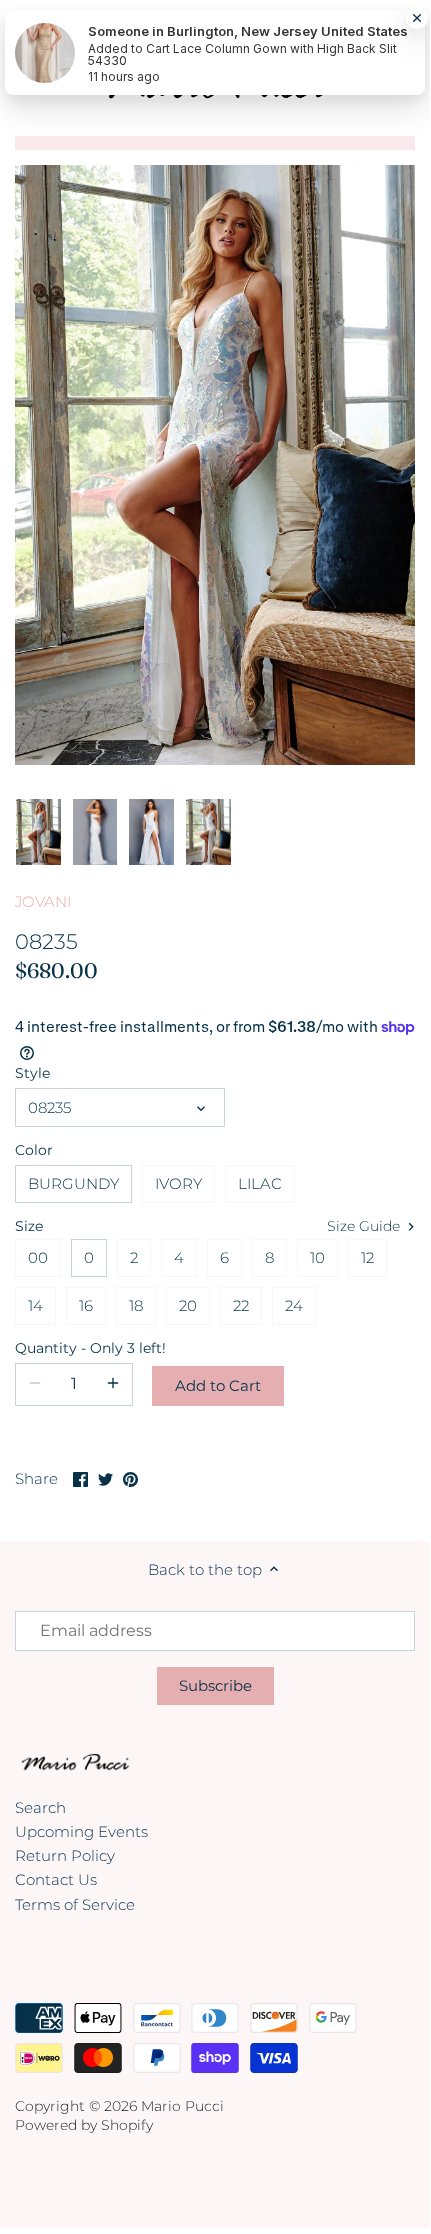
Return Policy (65, 1855)
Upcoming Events (81, 1831)
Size (29, 1226)
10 (317, 1257)
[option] (38, 833)
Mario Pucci (182, 2106)
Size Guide (365, 1226)
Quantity (74, 1348)
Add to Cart (218, 1385)
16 (86, 1305)
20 (188, 1305)
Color (34, 1150)
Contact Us (56, 1879)
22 (241, 1305)
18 (136, 1305)
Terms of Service (75, 1904)
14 (35, 1305)
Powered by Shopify (84, 2125)
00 (38, 1257)
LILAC (260, 1183)
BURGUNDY (73, 1183)
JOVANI (43, 901)
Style (32, 1073)
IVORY (178, 1183)
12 (367, 1257)
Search (40, 1807)
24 (294, 1305)
